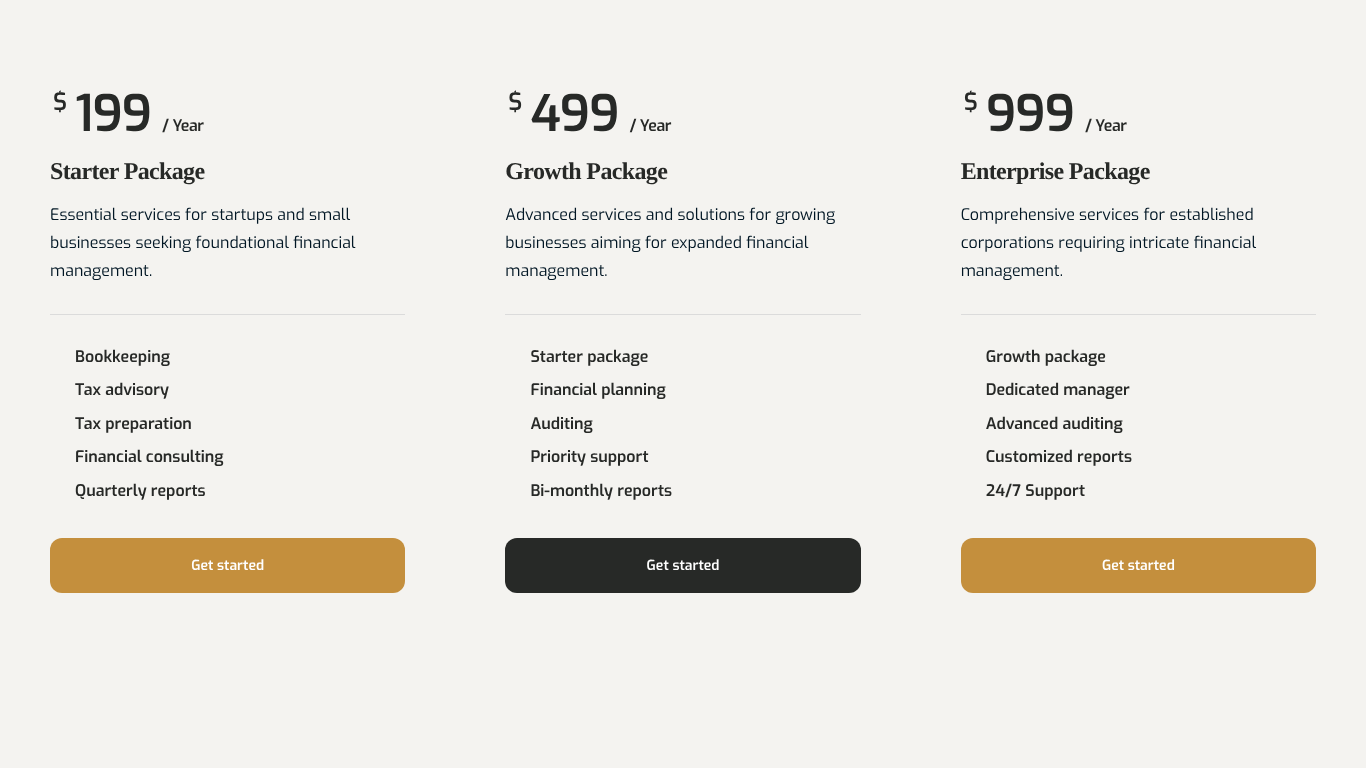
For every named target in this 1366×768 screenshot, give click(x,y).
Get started (227, 565)
